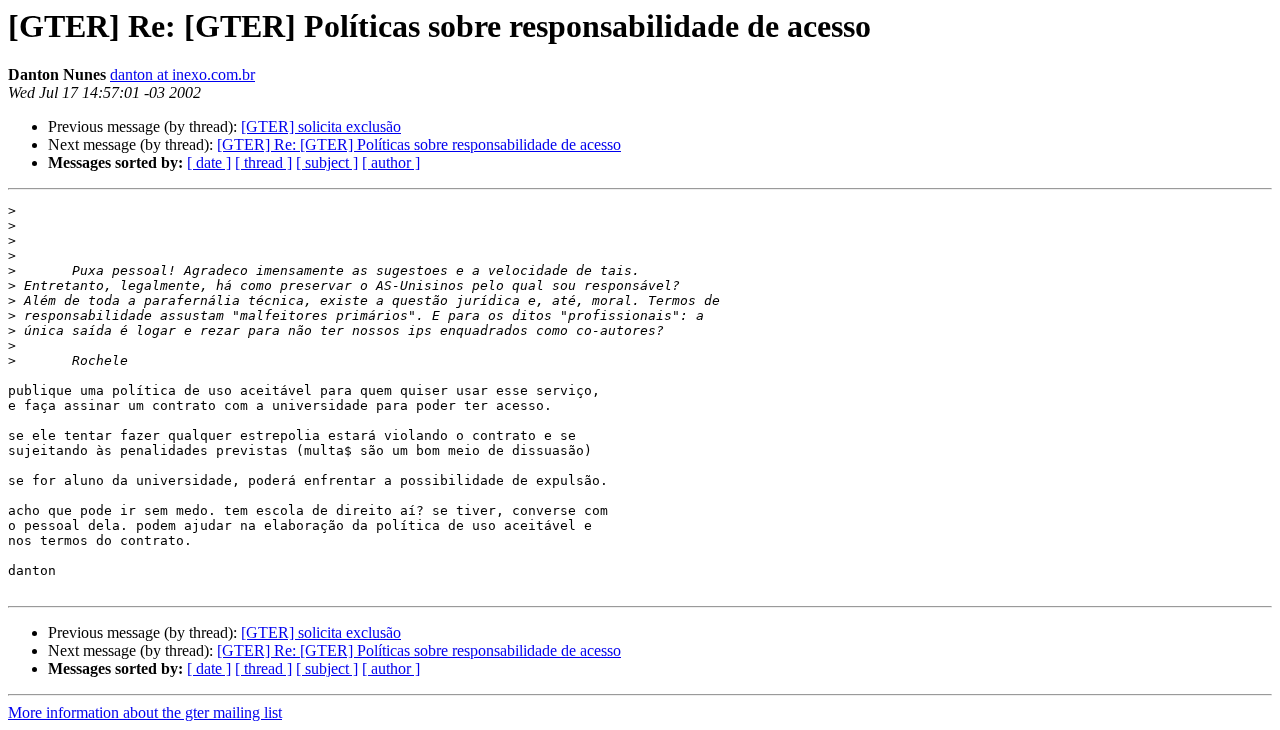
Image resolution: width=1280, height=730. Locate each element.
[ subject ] (327, 162)
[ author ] (391, 162)
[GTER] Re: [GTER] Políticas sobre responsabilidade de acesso (419, 144)
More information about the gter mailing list (145, 712)
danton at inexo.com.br (182, 74)
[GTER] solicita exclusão (321, 126)
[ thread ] (263, 162)
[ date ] (209, 162)
